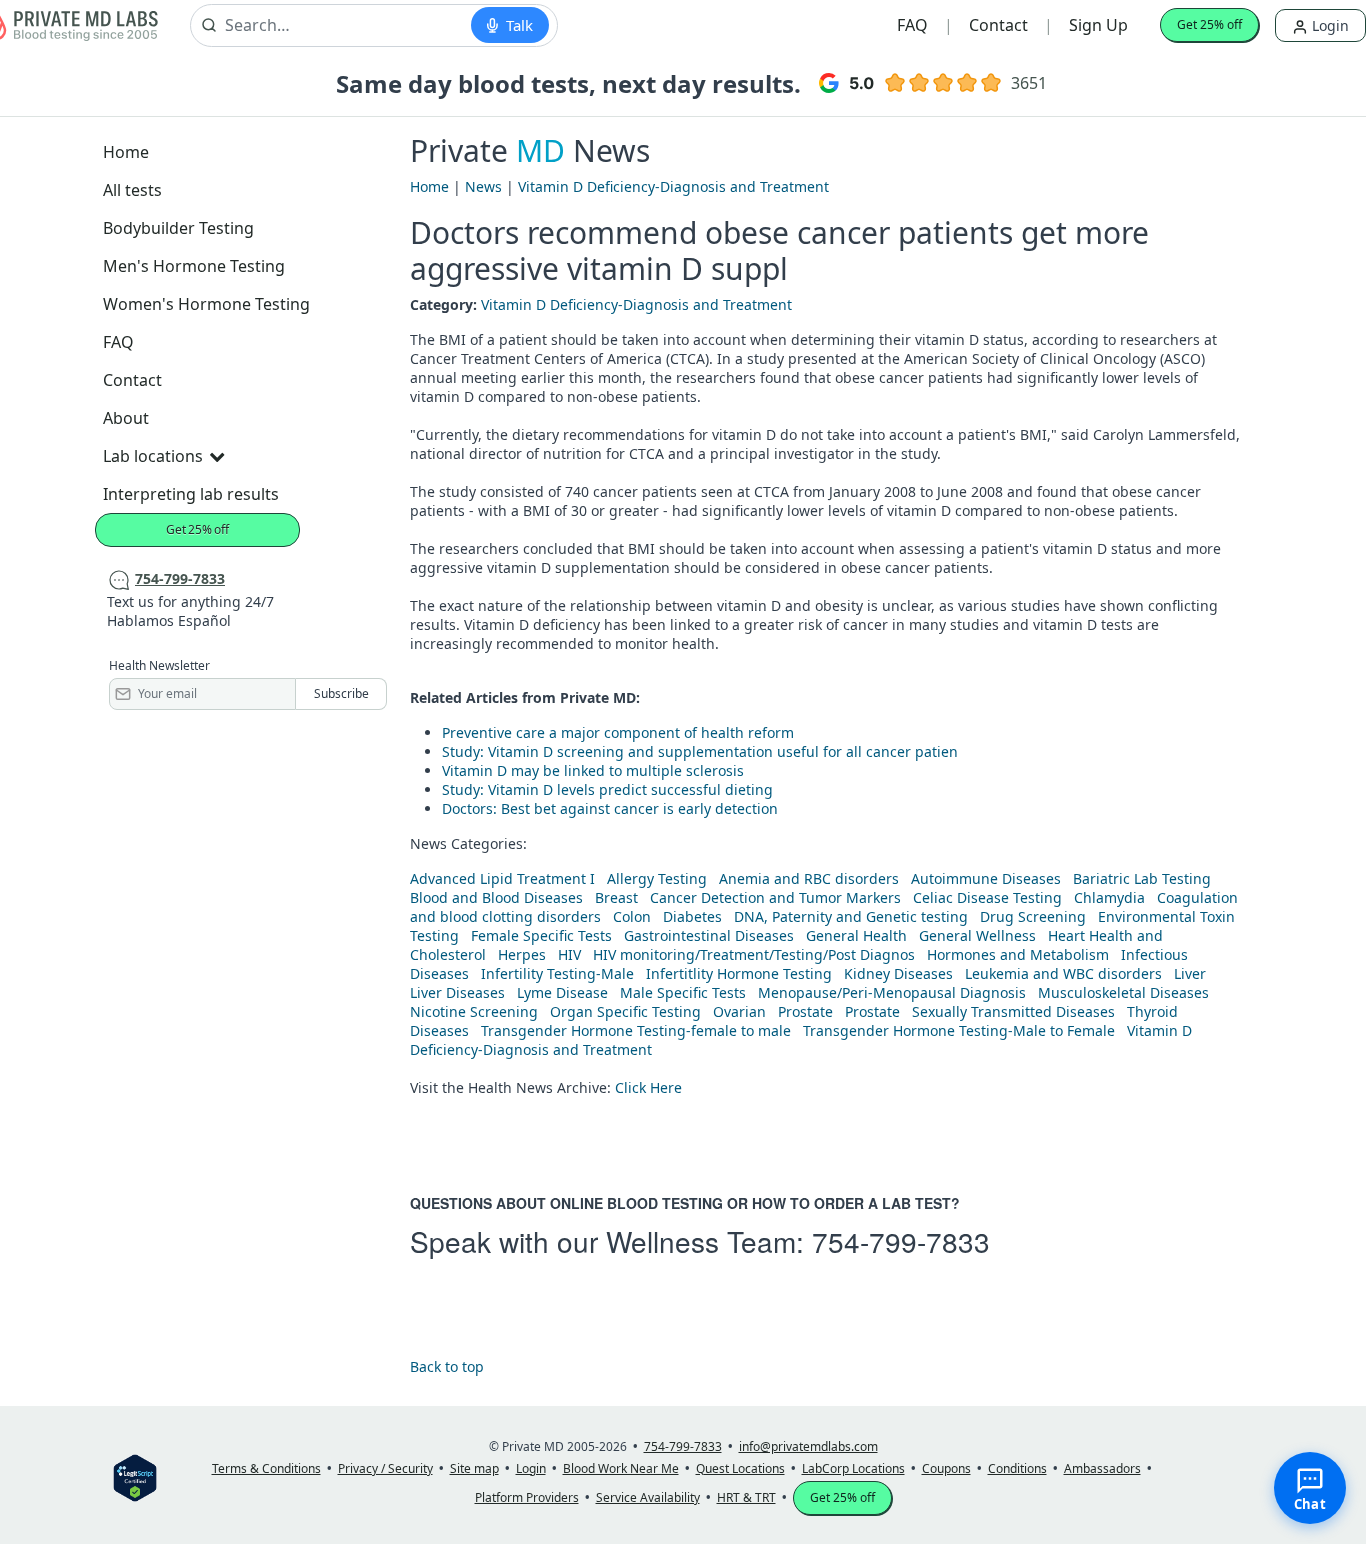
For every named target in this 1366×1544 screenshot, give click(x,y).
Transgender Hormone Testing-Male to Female (959, 1030)
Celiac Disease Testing (987, 897)
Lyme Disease (562, 992)
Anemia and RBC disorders (809, 878)
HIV (569, 954)
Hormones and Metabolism (1018, 954)
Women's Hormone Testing (206, 304)
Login (1328, 25)
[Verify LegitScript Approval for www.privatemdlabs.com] (135, 1476)
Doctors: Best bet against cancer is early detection (610, 808)
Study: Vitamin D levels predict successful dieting (607, 789)
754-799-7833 (901, 1241)
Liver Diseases (457, 992)
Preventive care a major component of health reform (618, 732)
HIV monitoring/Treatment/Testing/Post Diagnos (754, 954)
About (126, 418)
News (483, 186)
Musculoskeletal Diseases (1123, 992)
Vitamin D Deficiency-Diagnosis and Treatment (673, 186)
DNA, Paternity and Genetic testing (851, 916)
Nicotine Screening (474, 1011)
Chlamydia (1109, 897)
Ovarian (739, 1011)
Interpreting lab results (191, 494)
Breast (616, 897)
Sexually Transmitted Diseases (1013, 1011)
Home (126, 152)
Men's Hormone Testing (194, 266)
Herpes (522, 954)
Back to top (447, 1366)
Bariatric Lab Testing (1142, 878)
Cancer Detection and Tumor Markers (775, 897)
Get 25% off (1209, 24)
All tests (132, 190)
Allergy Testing (657, 878)
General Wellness (977, 935)
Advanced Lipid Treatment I (502, 878)
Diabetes (692, 916)
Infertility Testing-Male (557, 973)
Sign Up (1098, 25)
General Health (856, 935)
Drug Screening (1033, 916)
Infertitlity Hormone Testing (739, 973)
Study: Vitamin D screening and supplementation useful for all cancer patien (700, 751)
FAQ (912, 25)
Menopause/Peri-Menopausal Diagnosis (892, 992)
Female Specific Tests (541, 935)
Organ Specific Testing (625, 1011)
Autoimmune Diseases (986, 878)
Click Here (648, 1087)
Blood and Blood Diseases (496, 897)
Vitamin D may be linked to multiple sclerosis (593, 770)
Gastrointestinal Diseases (709, 935)
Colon (632, 916)
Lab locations (153, 456)
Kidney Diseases (898, 973)
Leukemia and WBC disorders (1063, 973)
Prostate (805, 1011)
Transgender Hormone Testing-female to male (636, 1030)
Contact (998, 25)
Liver (1190, 973)
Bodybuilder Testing (178, 228)
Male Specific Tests (683, 992)
